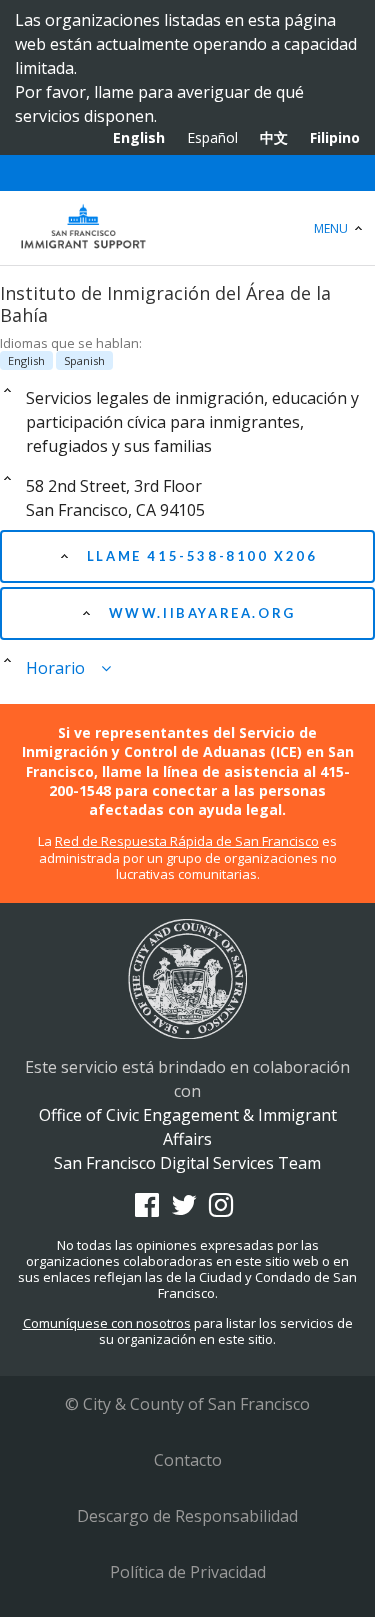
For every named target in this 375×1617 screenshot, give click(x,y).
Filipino (335, 137)
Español (212, 137)
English (139, 137)
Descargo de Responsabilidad (187, 1516)
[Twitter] (184, 1205)
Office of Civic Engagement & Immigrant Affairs (187, 228)
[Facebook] (147, 1205)
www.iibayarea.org (199, 613)
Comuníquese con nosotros (107, 1323)
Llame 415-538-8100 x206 (199, 556)
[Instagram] (221, 1205)
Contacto (188, 1460)
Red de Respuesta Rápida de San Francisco (187, 841)
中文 (274, 137)
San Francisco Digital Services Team (187, 1163)
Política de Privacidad (188, 1572)
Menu (332, 228)
